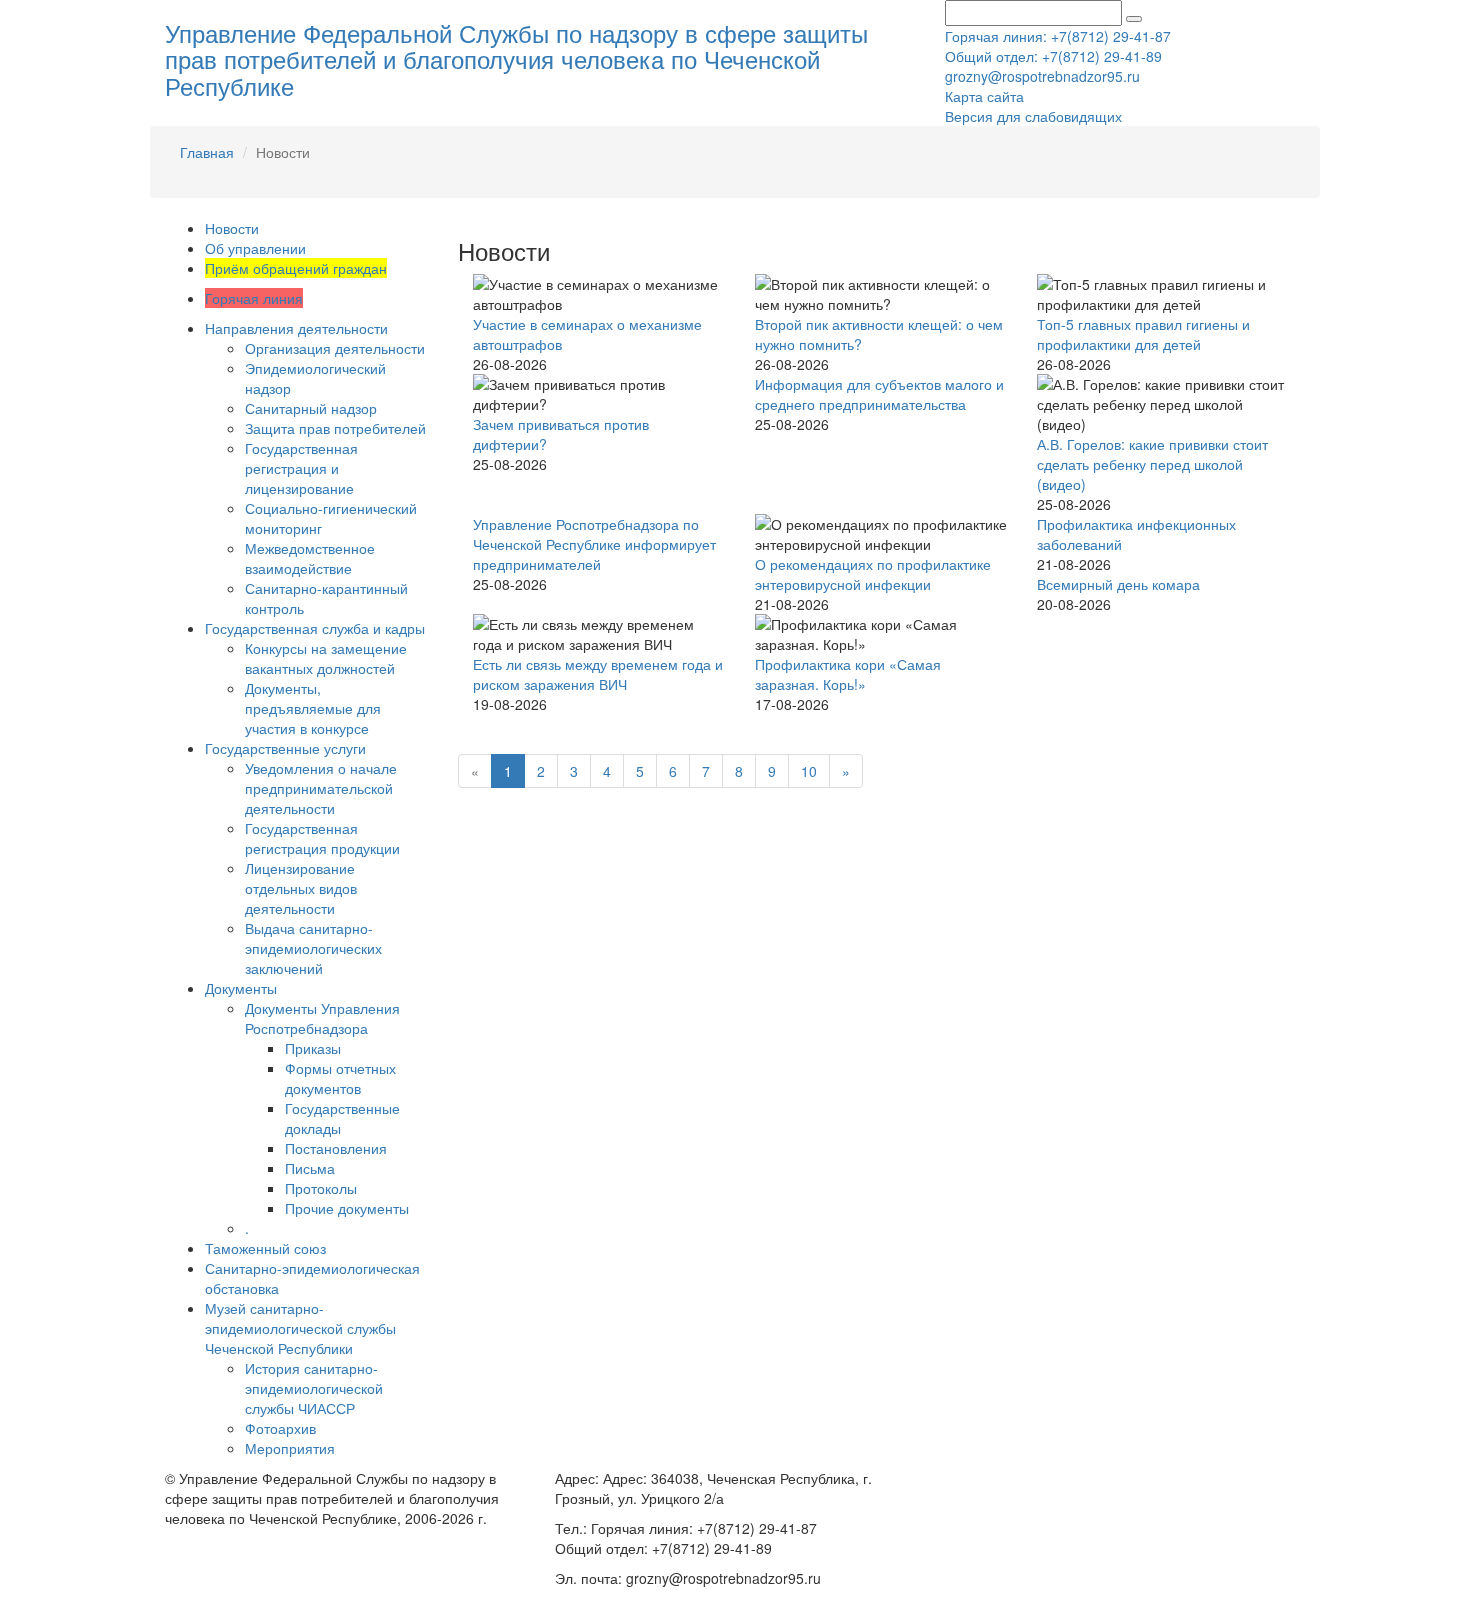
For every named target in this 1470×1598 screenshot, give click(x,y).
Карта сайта (984, 96)
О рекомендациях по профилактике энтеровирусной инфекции (873, 574)
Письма (310, 1168)
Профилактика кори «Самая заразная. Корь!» (848, 674)
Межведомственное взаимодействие (310, 558)
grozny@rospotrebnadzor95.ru (1042, 76)
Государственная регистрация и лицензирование (301, 468)
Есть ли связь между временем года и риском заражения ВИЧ (598, 674)
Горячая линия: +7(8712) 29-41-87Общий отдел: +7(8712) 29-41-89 (1058, 46)
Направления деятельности (296, 328)
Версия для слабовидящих (1033, 116)
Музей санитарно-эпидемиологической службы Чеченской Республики (300, 1328)
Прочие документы (347, 1208)
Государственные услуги (285, 748)
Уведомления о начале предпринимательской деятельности (321, 788)
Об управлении (255, 248)
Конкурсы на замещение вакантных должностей (326, 658)
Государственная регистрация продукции (322, 838)
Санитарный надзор (311, 408)
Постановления (336, 1148)
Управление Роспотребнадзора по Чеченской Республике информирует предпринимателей (594, 544)
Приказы (313, 1048)
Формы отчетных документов (340, 1078)
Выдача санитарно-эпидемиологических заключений (313, 948)
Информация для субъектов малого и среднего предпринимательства (879, 394)
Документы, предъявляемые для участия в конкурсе (313, 708)
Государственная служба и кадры (315, 628)
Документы (241, 988)
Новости (232, 228)
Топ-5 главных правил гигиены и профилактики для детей (1143, 334)
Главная (207, 152)
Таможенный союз (265, 1248)
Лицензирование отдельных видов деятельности (301, 888)
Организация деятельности (335, 348)
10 (809, 771)
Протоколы (321, 1188)
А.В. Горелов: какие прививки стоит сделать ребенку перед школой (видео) (1152, 464)
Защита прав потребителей (335, 428)
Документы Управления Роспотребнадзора (322, 1018)
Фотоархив (280, 1428)
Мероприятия (290, 1448)
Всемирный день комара (1118, 584)
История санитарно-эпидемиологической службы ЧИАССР (314, 1388)
